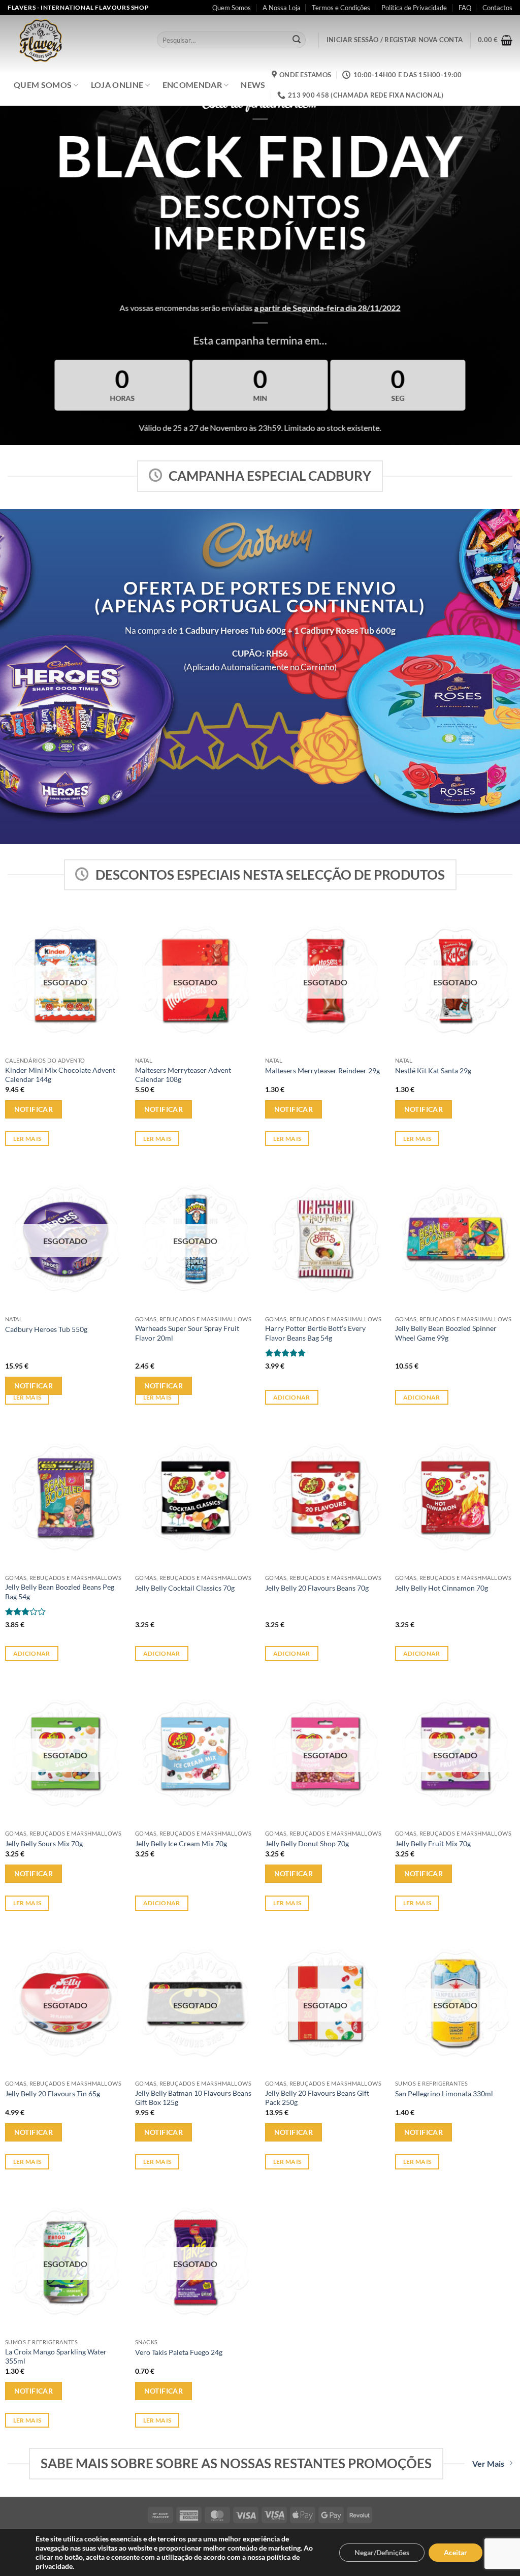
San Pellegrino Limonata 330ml (444, 2093)
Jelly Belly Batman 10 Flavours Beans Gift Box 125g (193, 2098)
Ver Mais (488, 2463)
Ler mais (27, 1139)
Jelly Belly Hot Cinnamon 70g (442, 1588)
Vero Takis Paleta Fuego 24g (179, 2352)
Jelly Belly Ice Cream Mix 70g (181, 1843)
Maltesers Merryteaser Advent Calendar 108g (183, 1075)
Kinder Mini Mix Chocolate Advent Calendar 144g (60, 1075)
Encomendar (192, 85)
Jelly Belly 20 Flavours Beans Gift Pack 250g (317, 2098)
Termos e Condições (341, 8)
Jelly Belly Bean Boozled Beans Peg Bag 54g (60, 1592)
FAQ (465, 8)
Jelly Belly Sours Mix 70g (44, 1843)
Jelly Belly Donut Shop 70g (307, 1843)
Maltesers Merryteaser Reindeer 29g (322, 1070)
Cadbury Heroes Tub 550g (46, 1329)
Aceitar (456, 2552)
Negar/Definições (382, 2552)
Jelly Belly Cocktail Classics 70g (185, 1588)
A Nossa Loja (282, 8)
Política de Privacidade (414, 8)
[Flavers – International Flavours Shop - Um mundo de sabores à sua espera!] (75, 40)
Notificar (34, 1109)
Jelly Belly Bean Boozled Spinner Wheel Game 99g (446, 1333)
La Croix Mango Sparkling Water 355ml (56, 2356)
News (253, 85)
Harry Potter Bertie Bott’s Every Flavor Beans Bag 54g (315, 1333)
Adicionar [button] (292, 1397)
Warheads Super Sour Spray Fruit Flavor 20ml (187, 1333)
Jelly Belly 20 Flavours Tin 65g (53, 2093)
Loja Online (117, 85)
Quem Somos (232, 8)
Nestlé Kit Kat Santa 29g (433, 1070)
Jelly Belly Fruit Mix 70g (433, 1843)
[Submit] (297, 40)
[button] (395, 40)
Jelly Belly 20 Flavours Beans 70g (317, 1588)
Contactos (497, 8)
